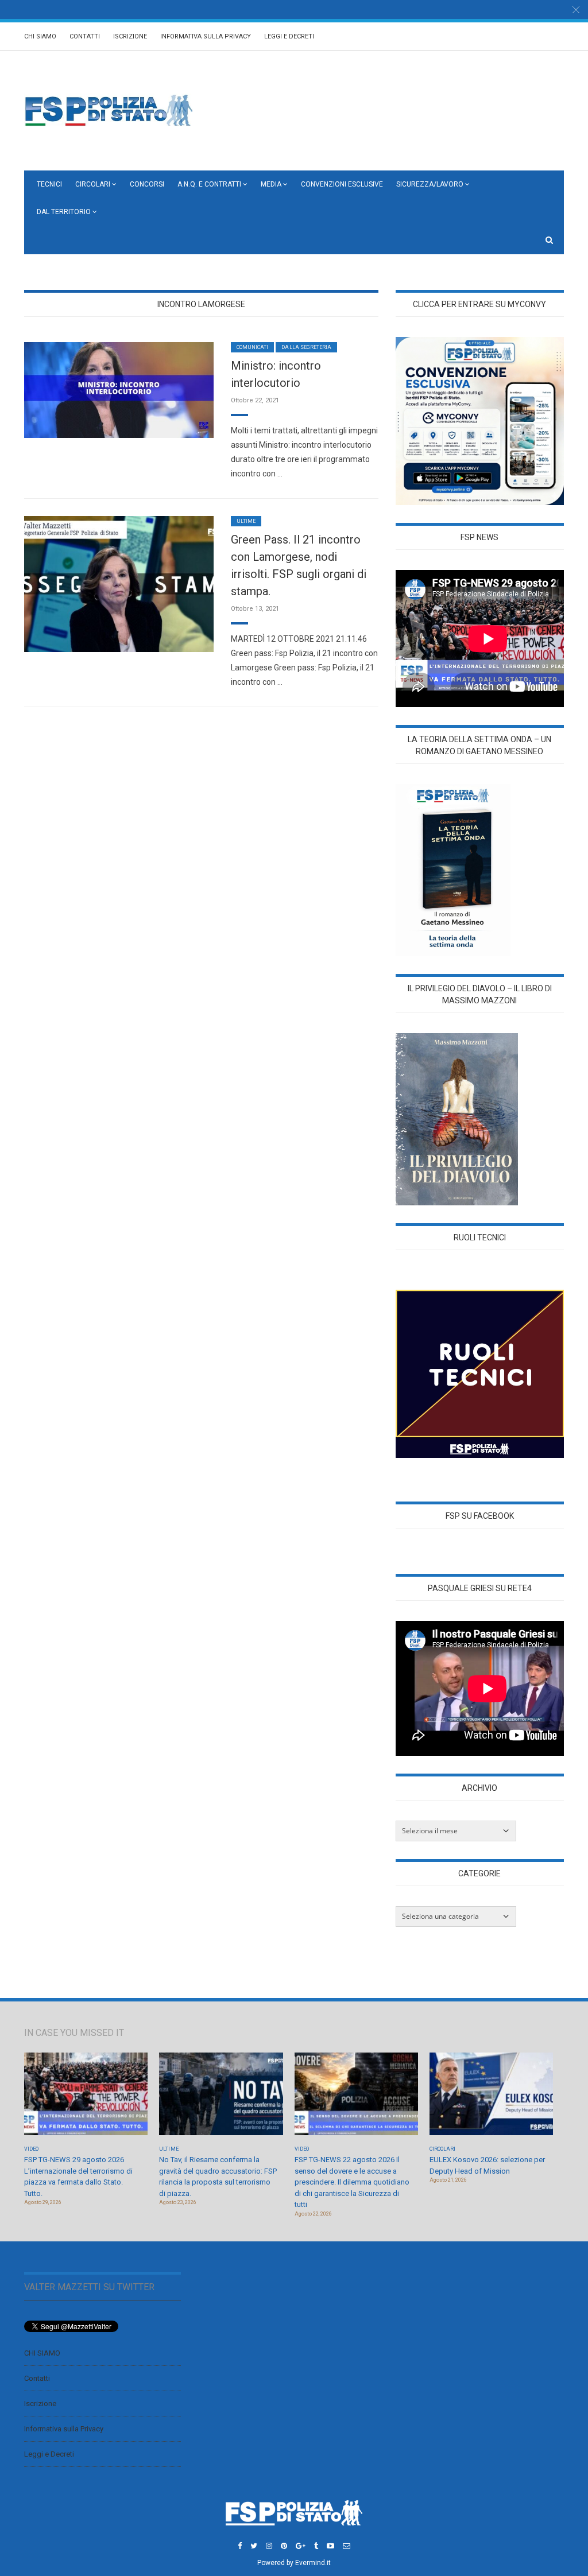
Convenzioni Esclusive (342, 184)
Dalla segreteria (306, 347)
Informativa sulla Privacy (206, 36)
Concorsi (147, 184)
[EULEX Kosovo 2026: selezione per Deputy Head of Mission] (491, 2098)
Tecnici (49, 184)
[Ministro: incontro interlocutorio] (119, 389)
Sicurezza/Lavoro (430, 184)
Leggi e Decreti (289, 36)
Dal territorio (64, 212)
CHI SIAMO (40, 36)
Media (271, 184)
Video (31, 2149)
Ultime (246, 521)
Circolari (93, 184)
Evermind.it (313, 2563)
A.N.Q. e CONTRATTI (209, 184)
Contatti (85, 36)
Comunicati (252, 347)
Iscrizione (130, 36)
